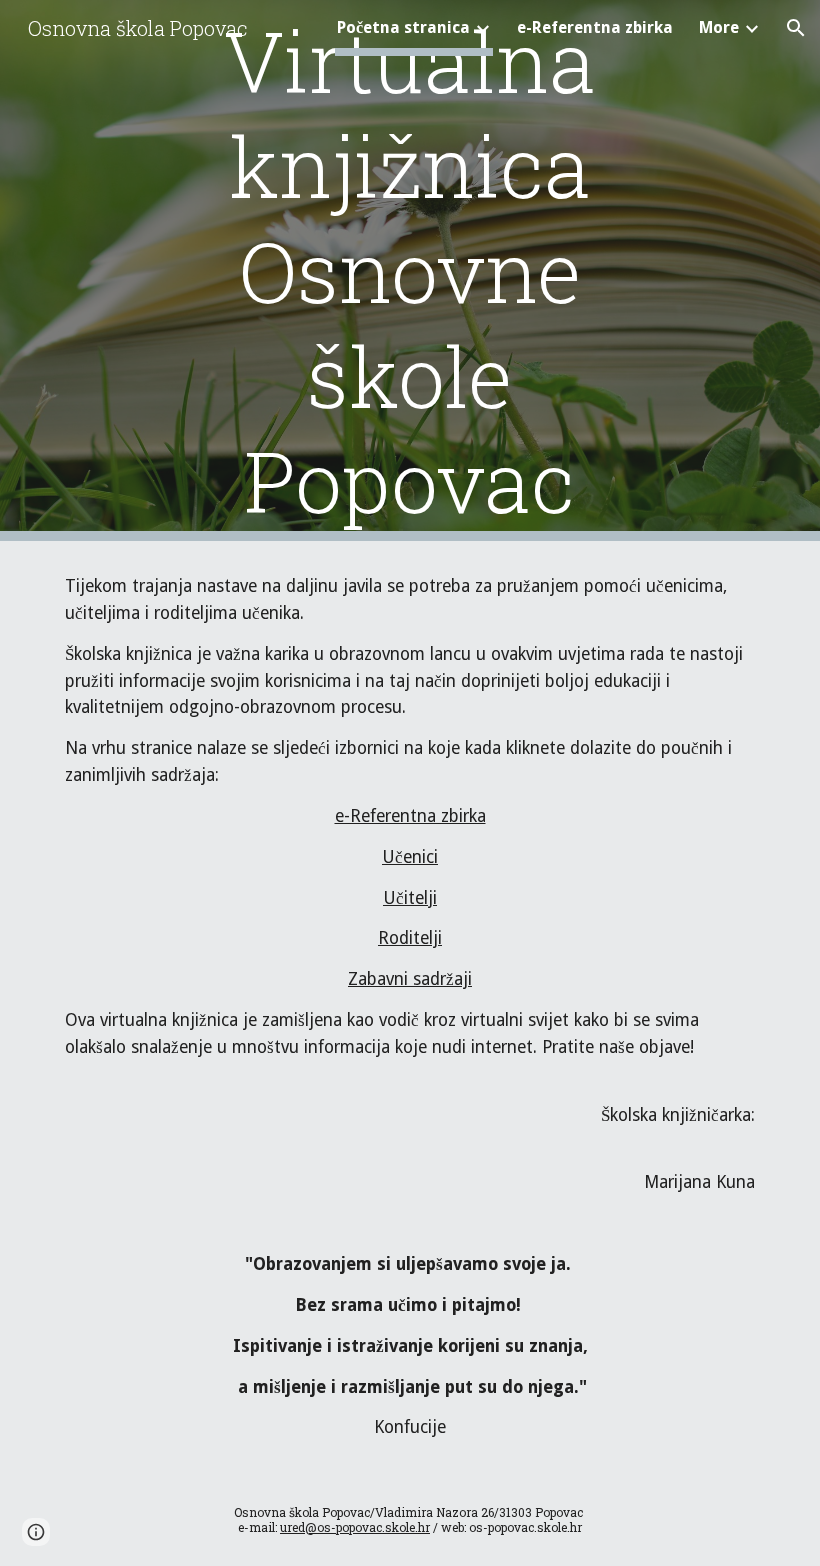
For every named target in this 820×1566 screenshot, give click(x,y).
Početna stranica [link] (403, 27)
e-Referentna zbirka (410, 816)
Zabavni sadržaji (410, 979)
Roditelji (410, 938)
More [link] (719, 27)
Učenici (410, 857)
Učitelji (410, 898)
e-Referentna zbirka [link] (595, 27)
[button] (796, 28)
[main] (410, 270)
